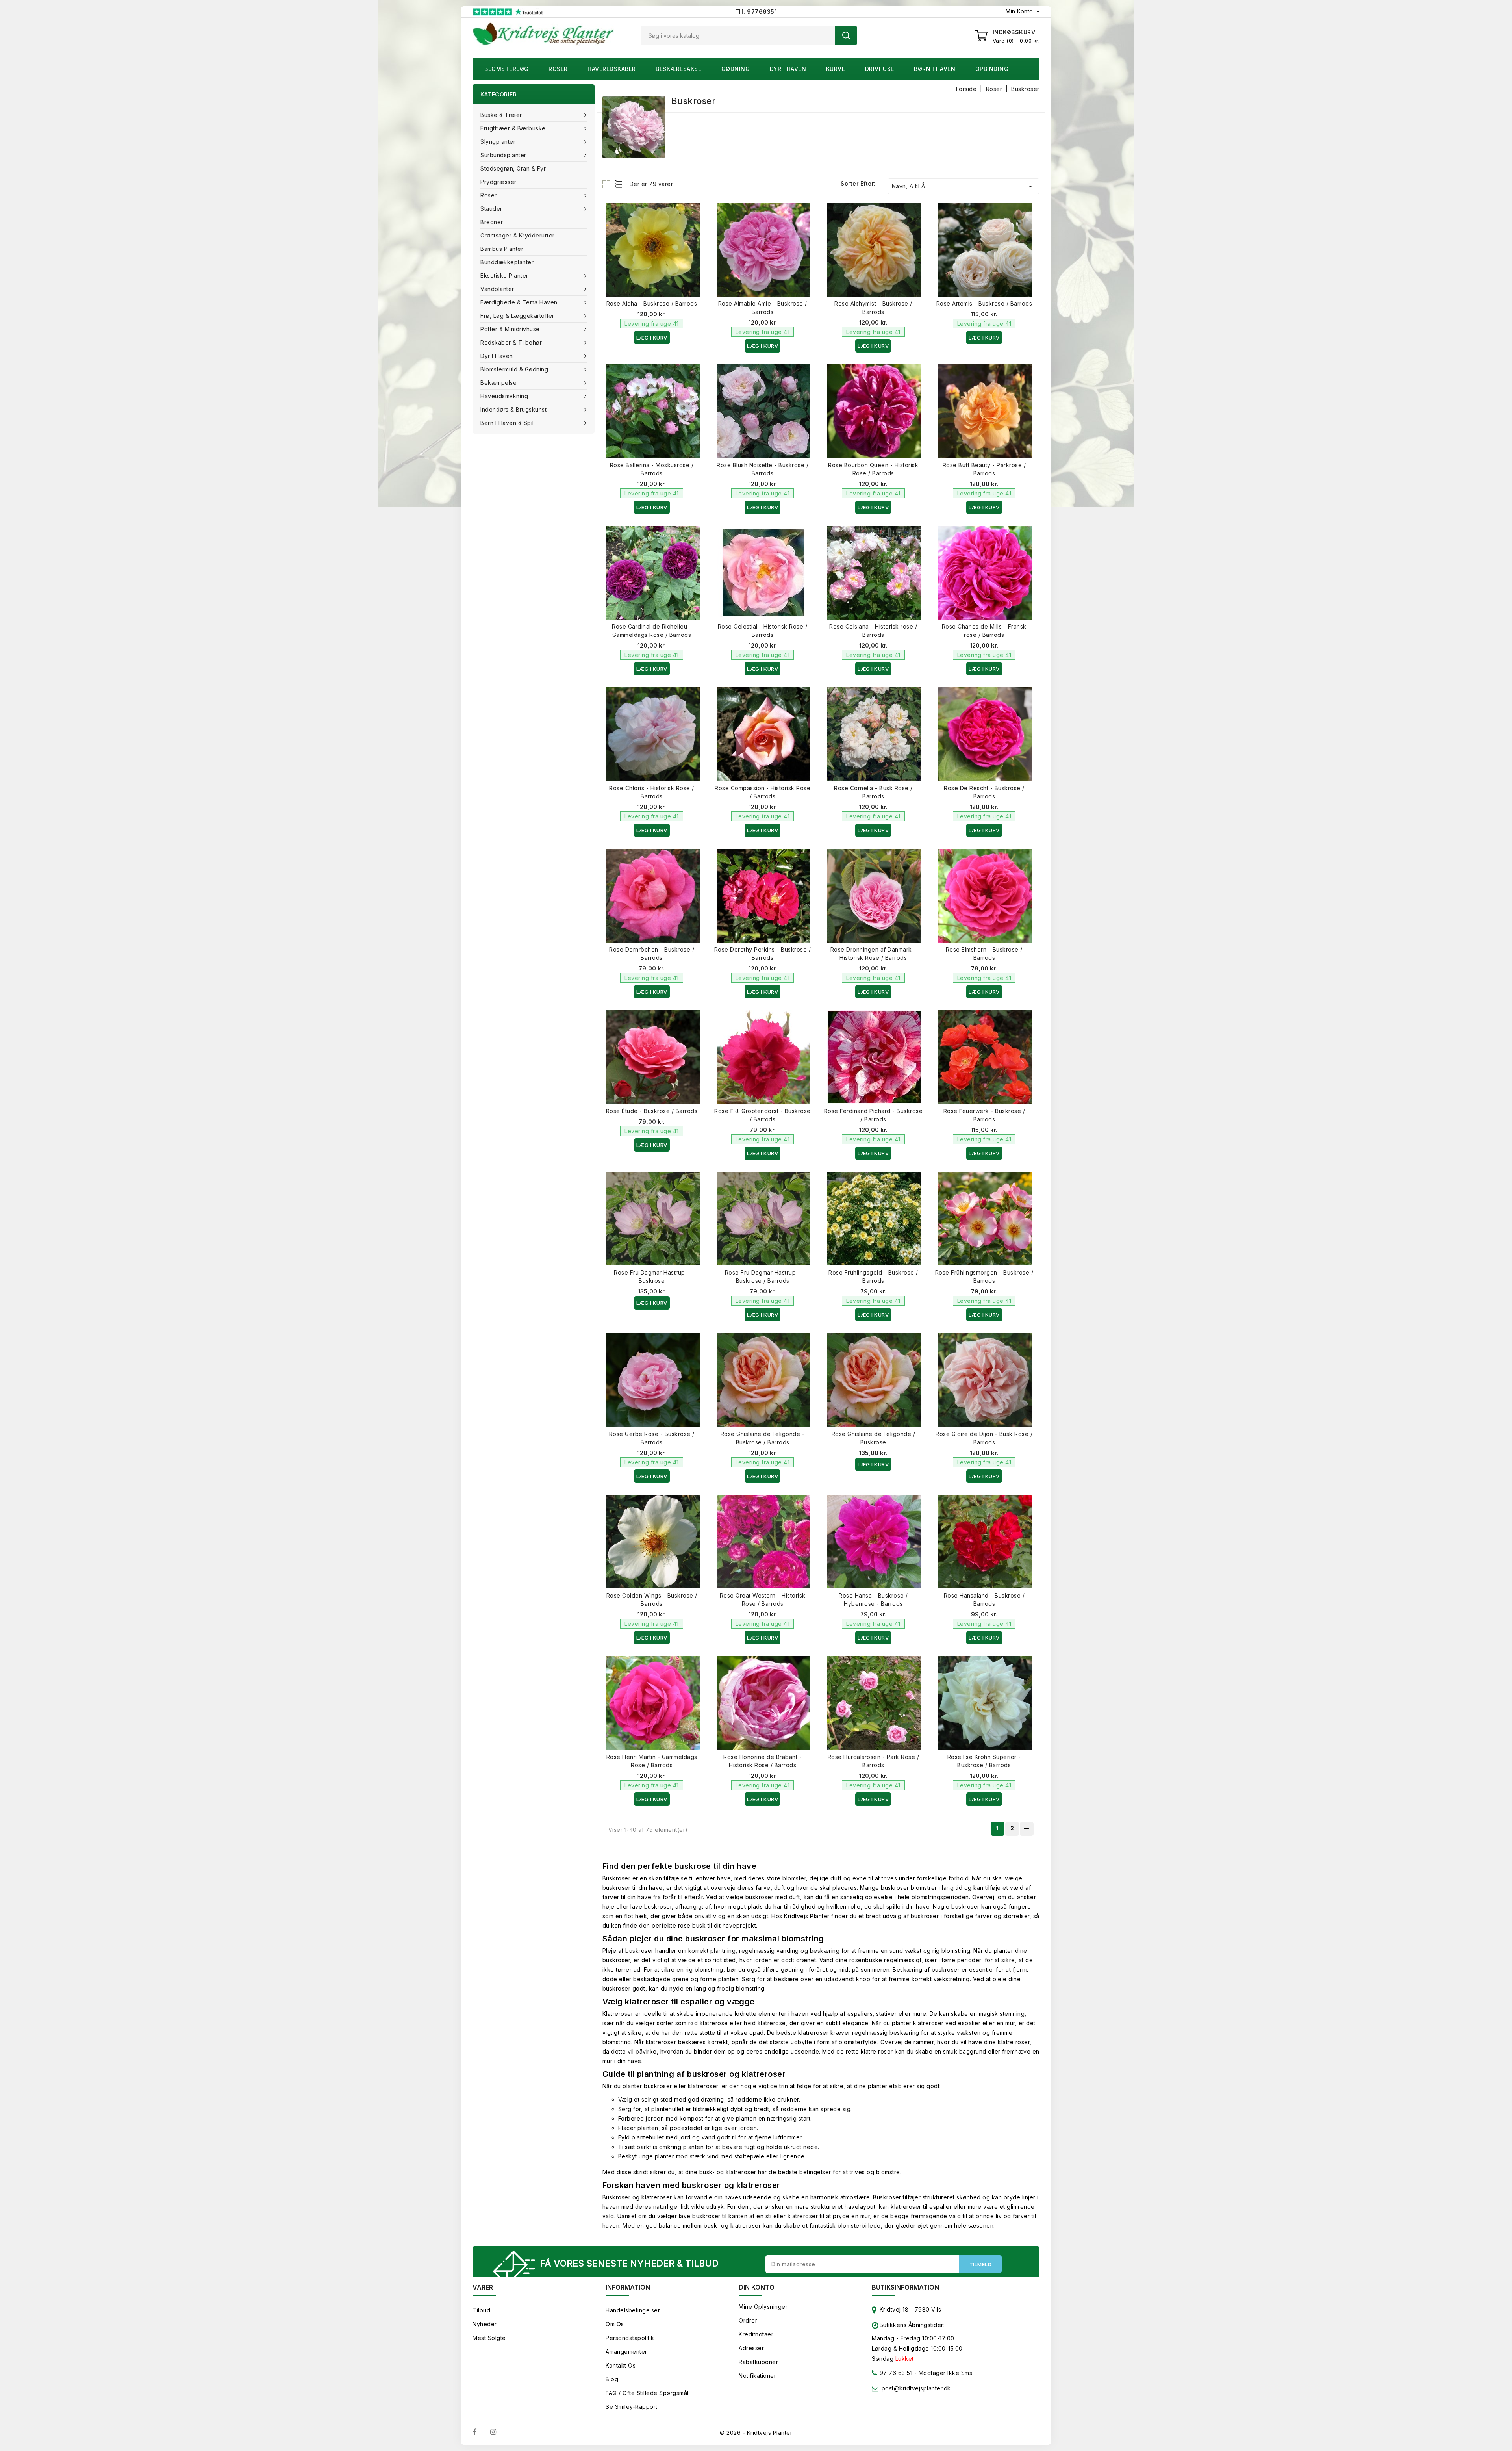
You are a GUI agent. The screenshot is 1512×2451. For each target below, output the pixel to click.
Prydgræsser (498, 182)
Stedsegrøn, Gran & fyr (513, 168)
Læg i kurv (652, 338)
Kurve (836, 69)
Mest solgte (489, 2338)
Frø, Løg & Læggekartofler (517, 316)
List (619, 184)
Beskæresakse (678, 69)
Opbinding (992, 69)
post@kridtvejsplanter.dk (916, 2388)
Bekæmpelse (498, 383)
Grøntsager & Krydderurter (518, 235)
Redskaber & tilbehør (511, 342)
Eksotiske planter (504, 276)
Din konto (757, 2287)
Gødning (736, 69)
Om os (615, 2324)
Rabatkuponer (758, 2362)
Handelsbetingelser (633, 2310)
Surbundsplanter (503, 155)
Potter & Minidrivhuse (510, 329)
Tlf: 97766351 (756, 12)
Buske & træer (501, 115)
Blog (612, 2379)
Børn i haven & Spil (507, 423)
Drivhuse (880, 69)
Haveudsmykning (504, 396)
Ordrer (748, 2320)
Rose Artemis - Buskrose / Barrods (984, 303)
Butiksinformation (905, 2287)
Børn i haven (935, 69)
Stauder (491, 209)
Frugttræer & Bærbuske (513, 128)
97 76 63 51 (895, 2373)
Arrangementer (626, 2352)
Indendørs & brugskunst (513, 409)
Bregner (492, 222)
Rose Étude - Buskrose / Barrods (652, 1111)
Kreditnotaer (756, 2334)
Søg (846, 35)
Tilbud (481, 2310)
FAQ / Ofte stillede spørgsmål (647, 2393)
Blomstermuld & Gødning (514, 369)
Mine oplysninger (763, 2307)
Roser (558, 69)
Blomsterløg (507, 69)
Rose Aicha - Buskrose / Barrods (652, 303)
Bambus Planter (502, 249)
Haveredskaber (612, 69)
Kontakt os (621, 2365)
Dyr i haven (788, 69)
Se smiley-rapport (632, 2407)
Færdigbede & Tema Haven (519, 302)
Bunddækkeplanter (507, 262)
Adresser (751, 2348)
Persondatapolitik (630, 2338)
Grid (607, 184)
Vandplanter (497, 289)
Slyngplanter (498, 142)
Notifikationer (757, 2376)
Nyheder (485, 2324)
